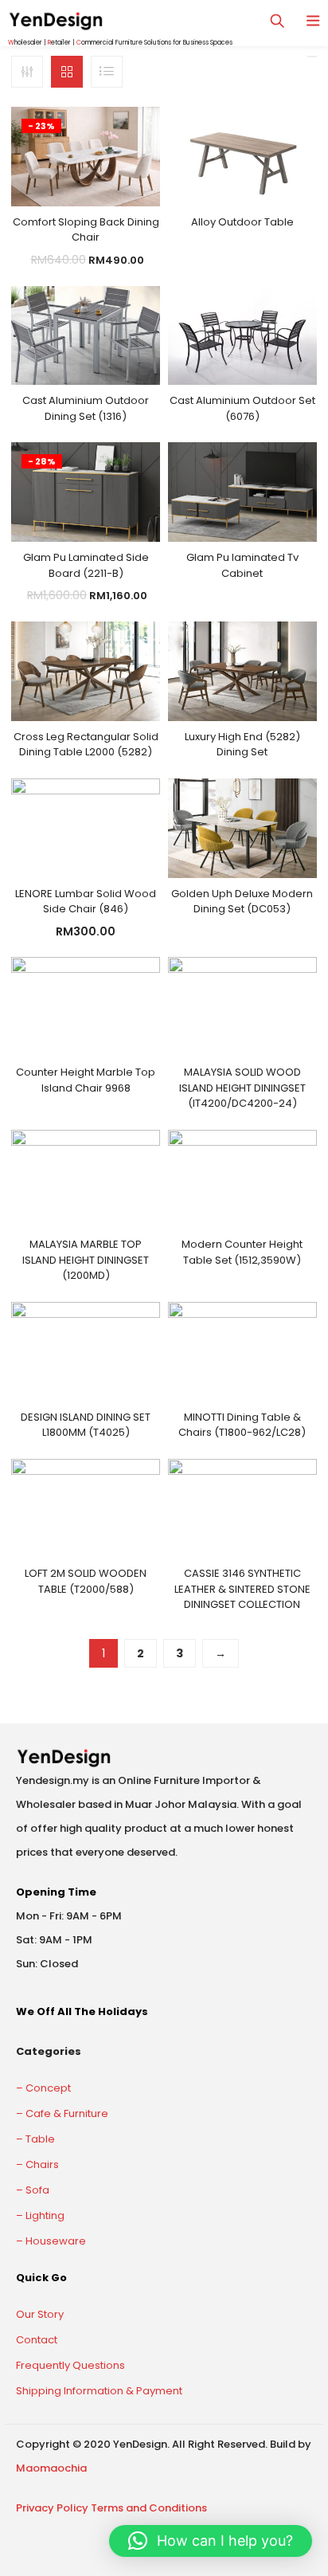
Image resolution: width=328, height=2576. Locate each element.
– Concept (43, 2088)
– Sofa (33, 2190)
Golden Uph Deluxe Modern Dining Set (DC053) (242, 902)
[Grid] (67, 72)
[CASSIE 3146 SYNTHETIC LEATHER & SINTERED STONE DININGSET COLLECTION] (242, 1508)
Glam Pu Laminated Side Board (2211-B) (86, 565)
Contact (37, 2340)
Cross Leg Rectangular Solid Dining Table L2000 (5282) (86, 745)
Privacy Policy (52, 2508)
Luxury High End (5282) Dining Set (242, 745)
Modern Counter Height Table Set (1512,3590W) (242, 1252)
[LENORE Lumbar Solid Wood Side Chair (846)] (86, 827)
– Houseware (51, 2241)
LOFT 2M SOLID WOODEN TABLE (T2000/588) (86, 1581)
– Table (35, 2139)
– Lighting (40, 2215)
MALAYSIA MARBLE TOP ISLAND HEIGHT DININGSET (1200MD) (86, 1260)
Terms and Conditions (149, 2508)
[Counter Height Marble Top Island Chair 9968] (86, 1006)
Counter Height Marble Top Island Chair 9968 (86, 1080)
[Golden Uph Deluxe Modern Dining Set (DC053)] (242, 827)
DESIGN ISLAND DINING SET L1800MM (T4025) (86, 1425)
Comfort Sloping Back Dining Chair (86, 230)
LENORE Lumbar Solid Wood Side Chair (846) (86, 902)
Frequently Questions (70, 2365)
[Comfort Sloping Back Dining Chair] (86, 155)
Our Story (40, 2314)
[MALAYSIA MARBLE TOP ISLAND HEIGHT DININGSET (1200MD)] (86, 1178)
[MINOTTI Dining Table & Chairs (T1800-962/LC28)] (242, 1351)
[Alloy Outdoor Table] (242, 155)
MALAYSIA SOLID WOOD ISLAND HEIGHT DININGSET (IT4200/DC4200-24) (242, 1088)
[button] (211, 2541)
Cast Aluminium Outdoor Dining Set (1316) (86, 408)
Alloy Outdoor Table (242, 222)
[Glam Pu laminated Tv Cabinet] (242, 492)
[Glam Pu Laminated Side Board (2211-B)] (86, 492)
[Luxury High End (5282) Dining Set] (242, 670)
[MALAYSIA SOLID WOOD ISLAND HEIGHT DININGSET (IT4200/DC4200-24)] (242, 1006)
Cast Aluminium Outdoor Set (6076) (242, 408)
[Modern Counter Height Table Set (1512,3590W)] (242, 1178)
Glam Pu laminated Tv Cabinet (242, 565)
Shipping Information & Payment (99, 2391)
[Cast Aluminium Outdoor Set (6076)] (242, 335)
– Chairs (37, 2164)
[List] (107, 72)
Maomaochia (51, 2468)
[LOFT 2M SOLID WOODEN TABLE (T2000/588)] (86, 1508)
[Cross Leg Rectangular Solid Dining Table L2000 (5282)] (86, 670)
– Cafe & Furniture (62, 2113)
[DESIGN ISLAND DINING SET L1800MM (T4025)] (86, 1351)
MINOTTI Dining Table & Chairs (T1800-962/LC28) (242, 1425)
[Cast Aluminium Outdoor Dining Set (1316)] (86, 335)
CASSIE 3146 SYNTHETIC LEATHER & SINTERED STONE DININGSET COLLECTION (242, 1589)
